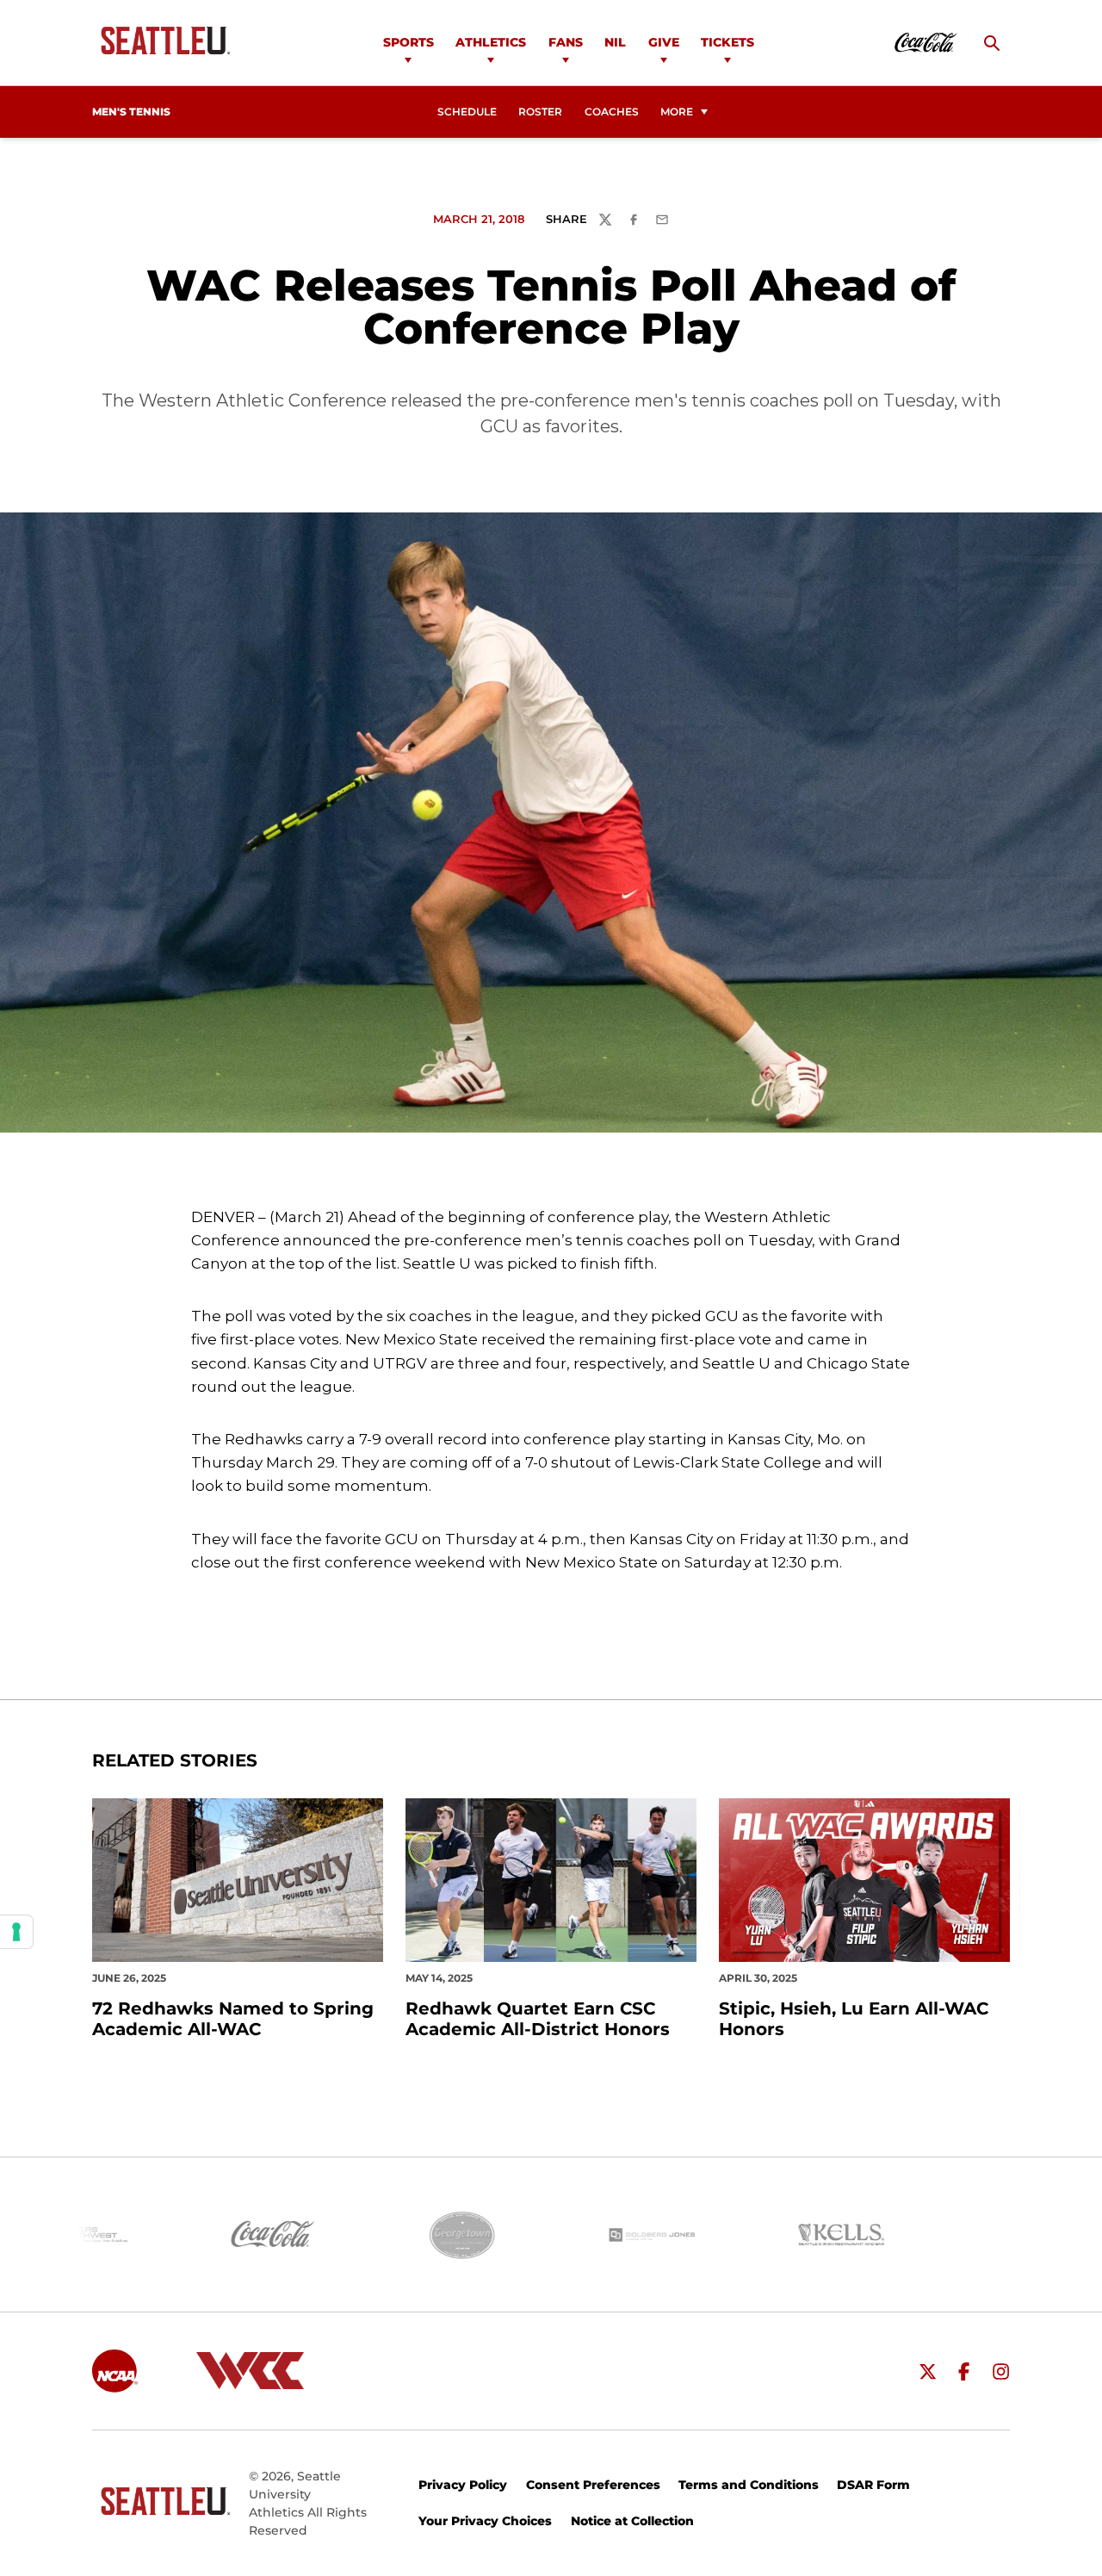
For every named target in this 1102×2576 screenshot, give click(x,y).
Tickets (727, 42)
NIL (615, 42)
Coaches (612, 112)
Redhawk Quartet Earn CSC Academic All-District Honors (538, 2019)
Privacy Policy (463, 2485)
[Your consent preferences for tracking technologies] (16, 1932)
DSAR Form (873, 2485)
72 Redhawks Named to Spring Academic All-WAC (233, 2019)
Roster (540, 112)
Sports (409, 42)
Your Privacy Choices (485, 2521)
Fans (566, 42)
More (677, 112)
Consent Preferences (593, 2485)
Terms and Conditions (749, 2485)
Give (664, 42)
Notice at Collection (632, 2521)
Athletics (491, 42)
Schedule (467, 112)
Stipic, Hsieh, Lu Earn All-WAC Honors (854, 2019)
